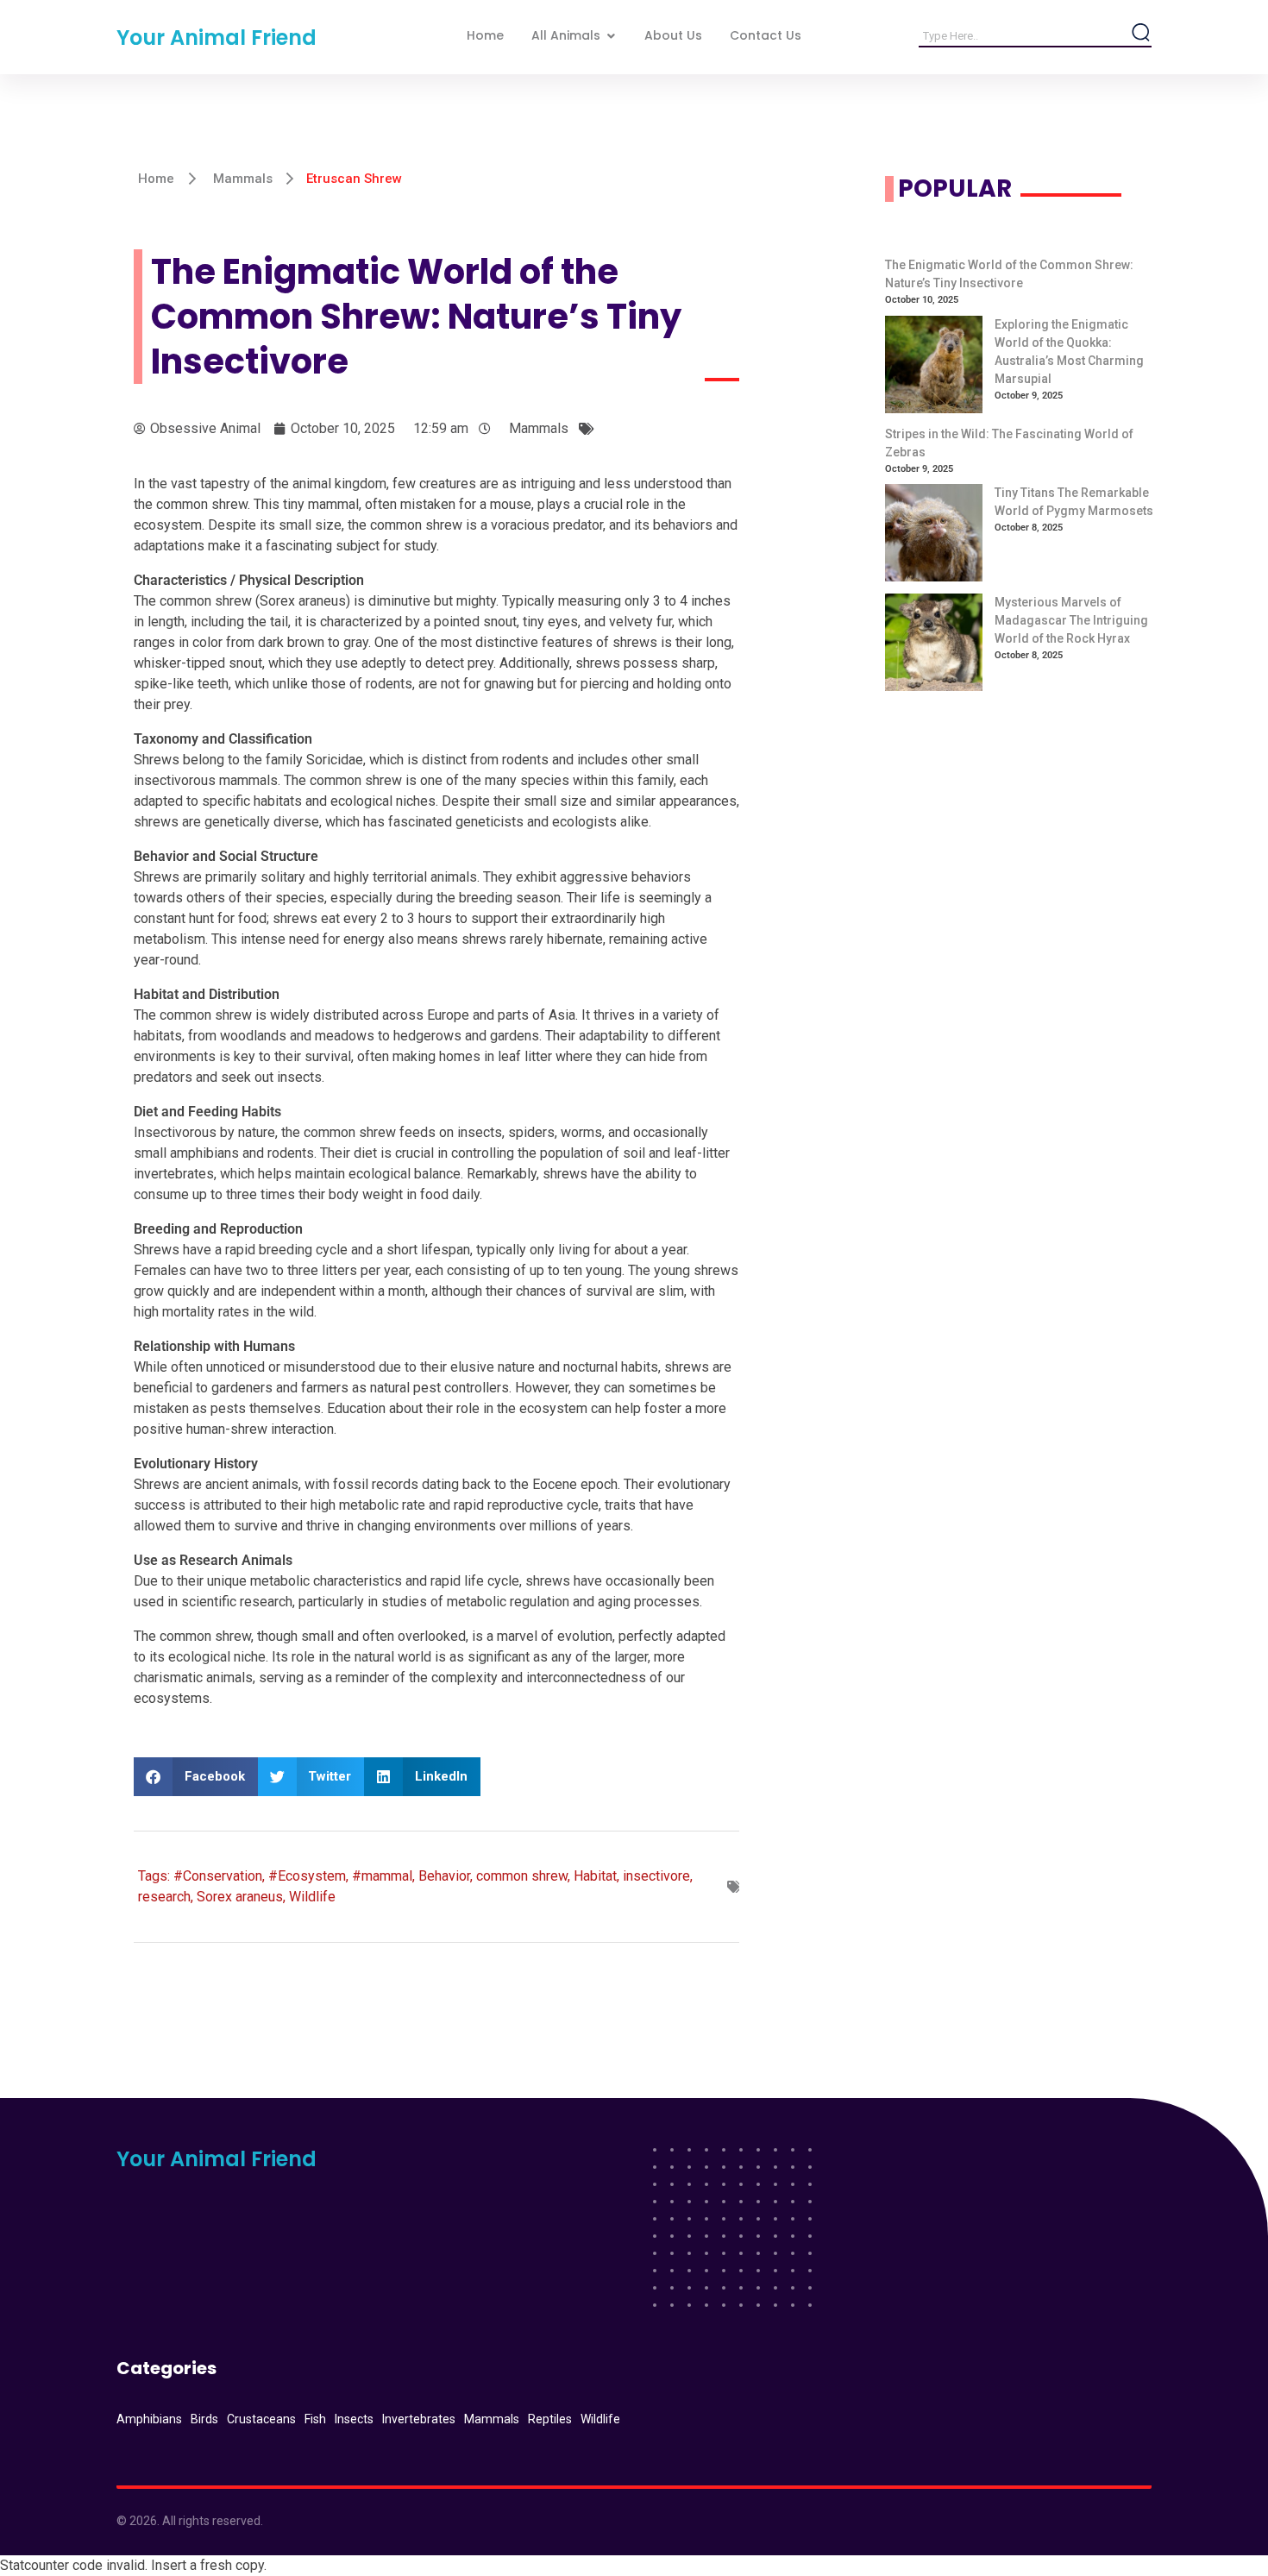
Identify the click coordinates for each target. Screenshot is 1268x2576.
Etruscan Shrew (354, 179)
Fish (315, 2419)
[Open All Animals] (611, 36)
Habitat (595, 1876)
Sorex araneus (240, 1897)
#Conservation (218, 1876)
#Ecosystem (307, 1876)
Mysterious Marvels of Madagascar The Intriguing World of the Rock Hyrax (1071, 620)
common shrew (522, 1876)
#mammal (382, 1876)
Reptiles (550, 2419)
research (164, 1897)
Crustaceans (261, 2419)
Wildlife (312, 1897)
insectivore (656, 1876)
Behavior (444, 1876)
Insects (354, 2419)
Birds (204, 2419)
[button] (196, 1777)
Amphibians (149, 2419)
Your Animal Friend (217, 38)
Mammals (243, 179)
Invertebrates (419, 2419)
